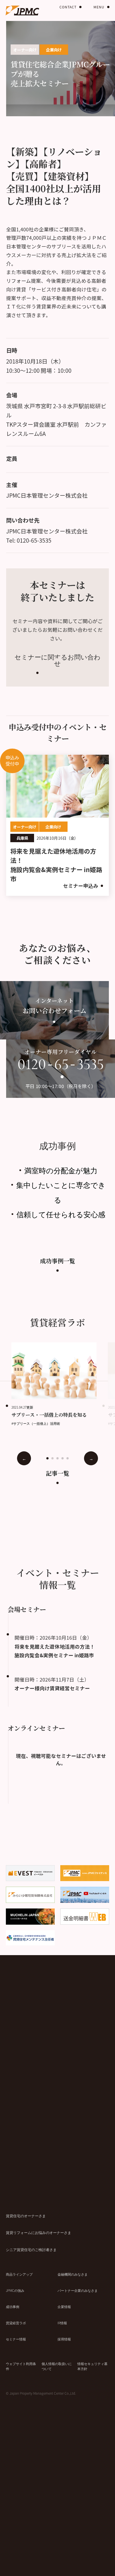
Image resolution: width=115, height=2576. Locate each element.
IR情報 (62, 2323)
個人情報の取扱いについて (57, 2366)
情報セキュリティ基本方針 (92, 2366)
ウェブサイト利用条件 (21, 2366)
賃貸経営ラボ (16, 2323)
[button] (47, 1458)
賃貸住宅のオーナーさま (26, 2216)
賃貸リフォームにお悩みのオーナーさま (39, 2232)
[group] (60, 1384)
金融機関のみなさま (73, 2274)
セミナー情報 (16, 2339)
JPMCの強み (15, 2290)
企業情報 (64, 2306)
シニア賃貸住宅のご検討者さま (31, 2249)
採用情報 (64, 2339)
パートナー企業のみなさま (78, 2290)
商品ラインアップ (19, 2274)
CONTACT (68, 7)
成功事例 (13, 2306)
